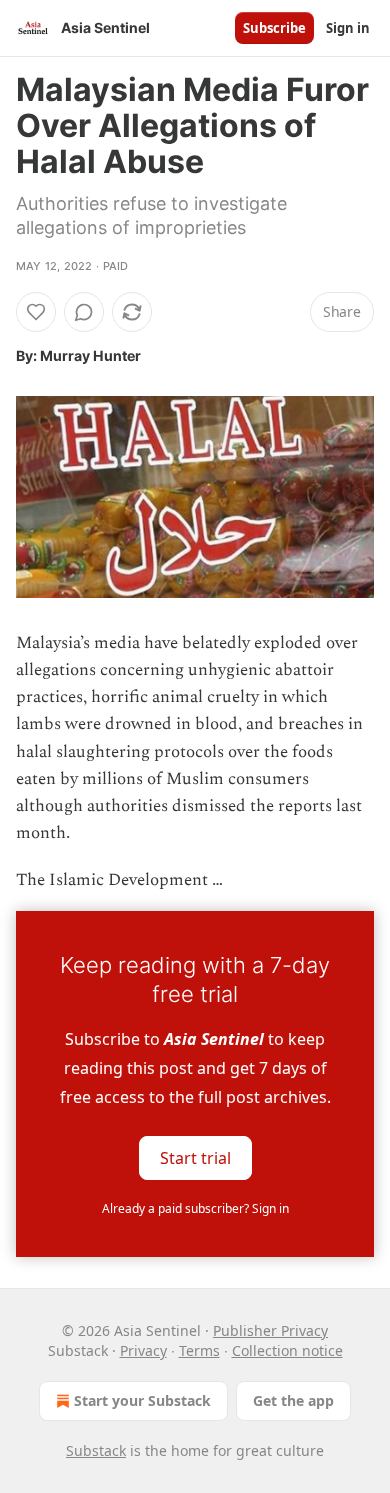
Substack (96, 1450)
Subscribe (274, 28)
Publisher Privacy (270, 1330)
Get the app (293, 1400)
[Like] (36, 312)
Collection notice (287, 1350)
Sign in (348, 28)
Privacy (143, 1350)
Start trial (195, 1157)
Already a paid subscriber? (195, 1208)
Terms (199, 1350)
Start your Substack (142, 1400)
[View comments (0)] (84, 312)
